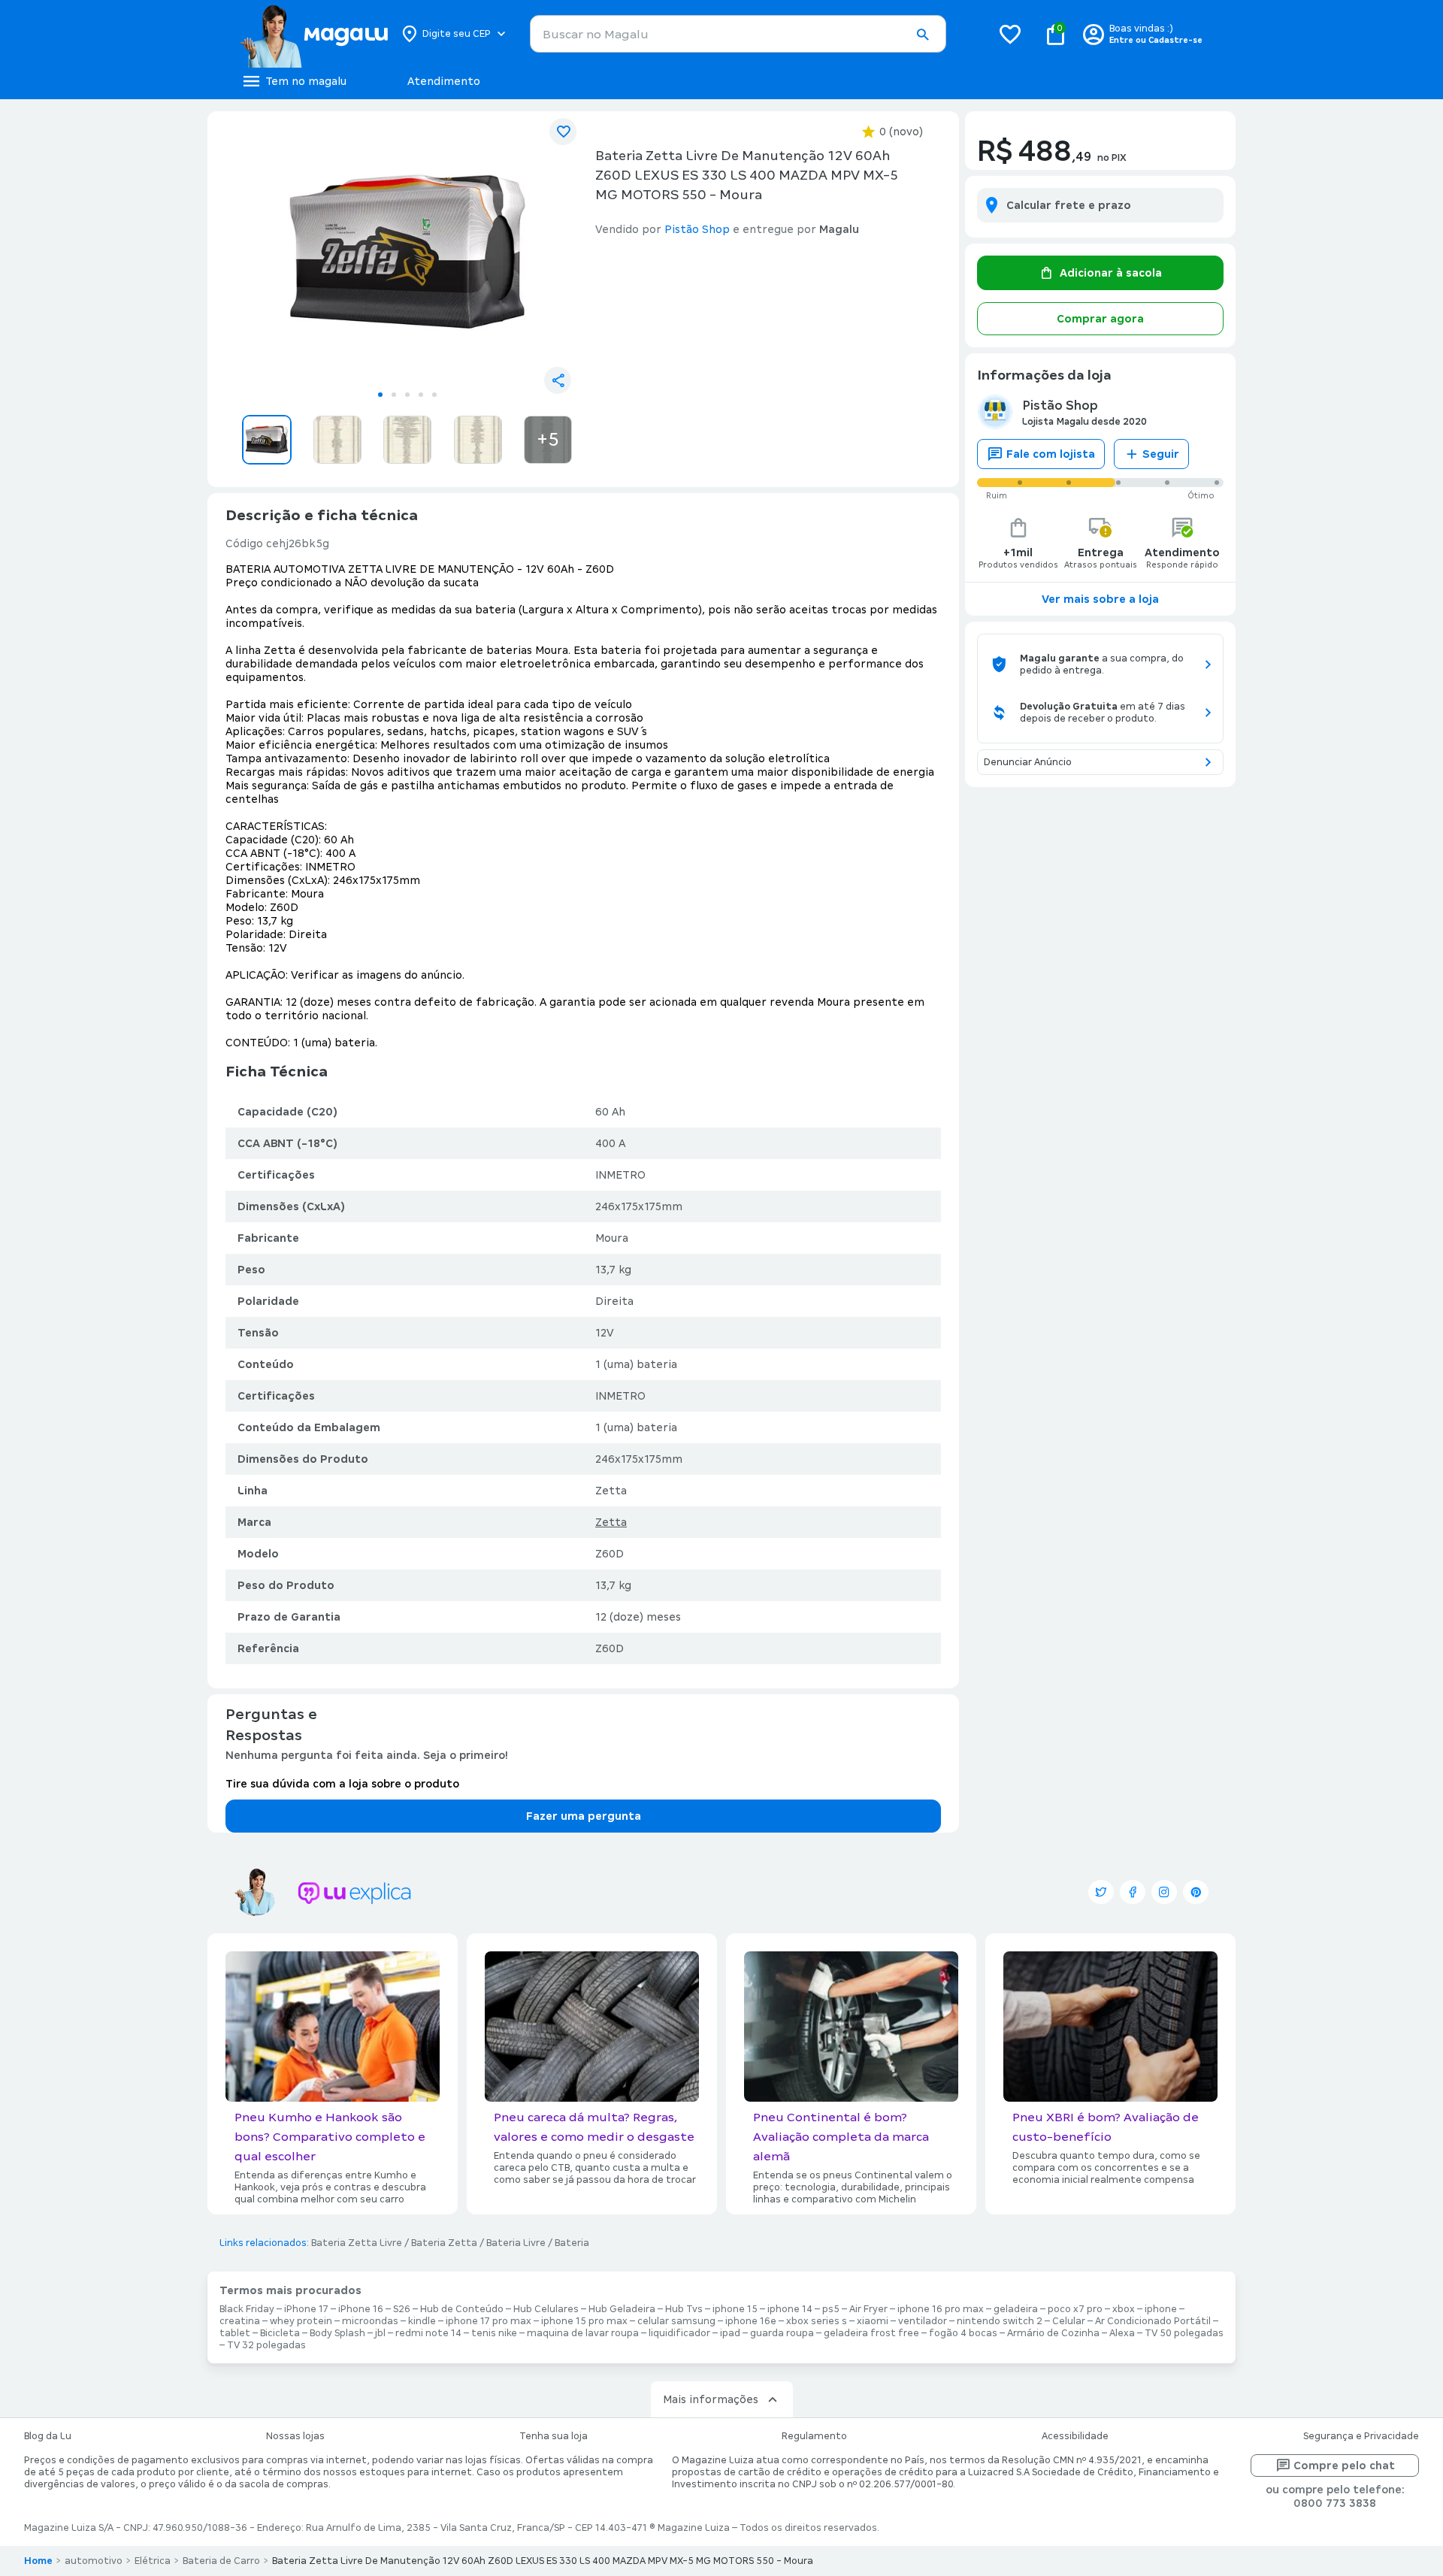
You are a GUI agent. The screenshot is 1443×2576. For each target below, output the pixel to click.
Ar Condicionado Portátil (1153, 2321)
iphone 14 (790, 2309)
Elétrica (153, 2561)
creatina (240, 2321)
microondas (370, 2321)
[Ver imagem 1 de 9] (407, 253)
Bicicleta (280, 2333)
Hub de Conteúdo (462, 2309)
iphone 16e (751, 2321)
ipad (730, 2333)
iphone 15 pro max (584, 2321)
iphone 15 (735, 2309)
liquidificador (679, 2333)
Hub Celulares (546, 2309)
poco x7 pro (1075, 2309)
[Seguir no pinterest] (1196, 1892)
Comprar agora (1100, 319)
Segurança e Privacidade (1361, 2436)
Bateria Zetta (444, 2243)
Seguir (1161, 454)
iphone (1161, 2309)
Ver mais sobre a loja (1100, 599)
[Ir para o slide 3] (407, 395)
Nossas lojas (295, 2436)
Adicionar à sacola (1111, 273)
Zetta (611, 1522)
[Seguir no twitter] (1101, 1892)
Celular (1069, 2321)
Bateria (572, 2243)
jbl (380, 2333)
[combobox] (738, 34)
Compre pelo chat (1344, 2466)
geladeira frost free (871, 2333)
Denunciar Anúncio (1028, 762)
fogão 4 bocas (963, 2333)
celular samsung (676, 2321)
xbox (1124, 2309)
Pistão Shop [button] (697, 229)
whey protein (301, 2321)
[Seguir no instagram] (1164, 1892)
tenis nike (494, 2333)
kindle (422, 2321)
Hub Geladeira (622, 2309)
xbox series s (817, 2321)
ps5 (831, 2309)
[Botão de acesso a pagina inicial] (314, 34)
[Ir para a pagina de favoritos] (1010, 34)
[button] (922, 35)
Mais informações (711, 2399)
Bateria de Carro (221, 2561)
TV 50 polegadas (1184, 2333)
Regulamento (814, 2436)
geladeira (1016, 2309)
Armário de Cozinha (1053, 2333)
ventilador (923, 2321)
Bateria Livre (516, 2243)
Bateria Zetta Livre (357, 2243)
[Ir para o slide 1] (380, 395)
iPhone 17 (306, 2309)
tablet (235, 2333)
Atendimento (444, 81)
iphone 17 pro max (489, 2321)
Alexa (1122, 2333)
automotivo (94, 2561)
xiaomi (873, 2321)
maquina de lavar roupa (583, 2333)
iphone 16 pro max (941, 2309)
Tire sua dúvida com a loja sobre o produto (342, 1784)
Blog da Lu (48, 2436)
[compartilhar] (558, 380)
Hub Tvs (684, 2309)
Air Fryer (868, 2309)
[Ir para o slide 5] (434, 395)
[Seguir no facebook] (1133, 1892)
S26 (402, 2309)
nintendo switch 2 (1000, 2321)
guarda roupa (782, 2333)
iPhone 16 (361, 2309)
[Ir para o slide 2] (394, 395)
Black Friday (247, 2309)
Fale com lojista (1051, 454)
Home (38, 2561)
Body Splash (337, 2333)
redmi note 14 (428, 2333)
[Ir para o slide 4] (421, 395)
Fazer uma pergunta (584, 1816)
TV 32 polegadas (266, 2345)
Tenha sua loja (554, 2436)
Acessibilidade (1075, 2436)
